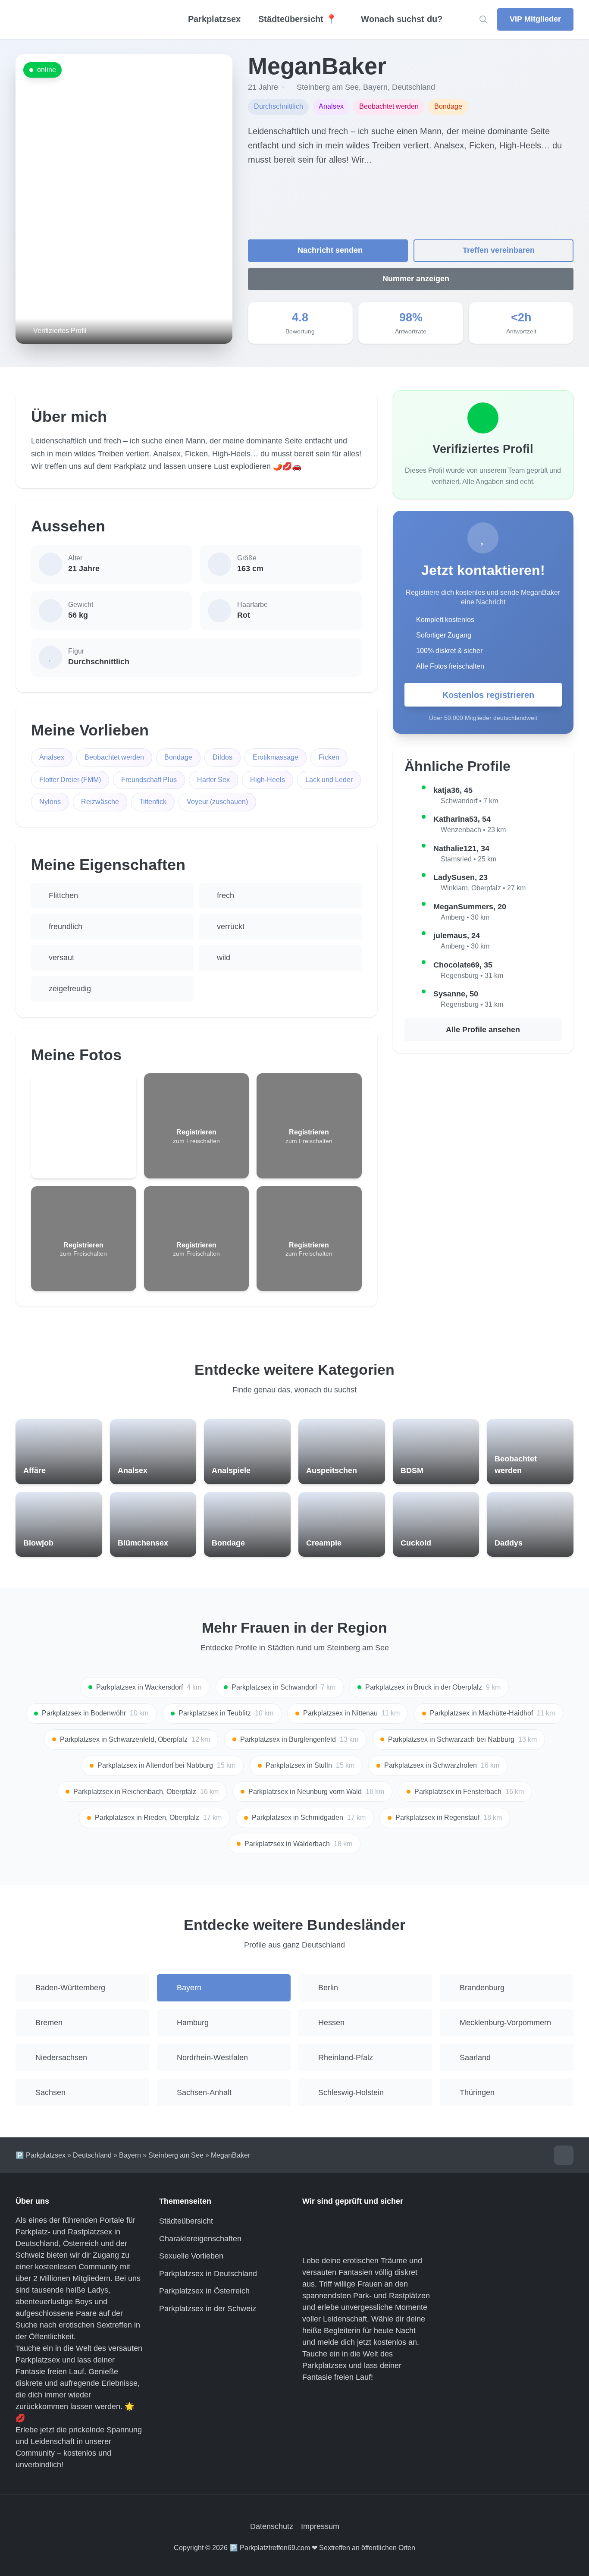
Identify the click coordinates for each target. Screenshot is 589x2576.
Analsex (52, 757)
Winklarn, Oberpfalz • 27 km (483, 888)
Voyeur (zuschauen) (217, 802)
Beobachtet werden (114, 757)
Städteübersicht (186, 2221)
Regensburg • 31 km (472, 975)
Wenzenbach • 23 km (473, 830)
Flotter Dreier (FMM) (70, 780)
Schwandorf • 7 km (469, 801)
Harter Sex (213, 780)
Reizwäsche (100, 802)
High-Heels (268, 780)
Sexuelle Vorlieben (191, 2256)
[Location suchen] (484, 20)
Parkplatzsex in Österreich (204, 2291)
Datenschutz (272, 2526)
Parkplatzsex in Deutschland (208, 2274)
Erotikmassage (276, 757)
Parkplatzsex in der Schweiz (208, 2309)
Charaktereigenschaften (200, 2239)
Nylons (50, 802)
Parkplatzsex (214, 19)
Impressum (320, 2526)
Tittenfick (153, 802)
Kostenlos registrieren (488, 695)
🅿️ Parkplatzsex (41, 2155)
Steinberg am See (328, 87)
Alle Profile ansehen (483, 1030)
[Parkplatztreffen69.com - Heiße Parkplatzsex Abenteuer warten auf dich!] (86, 19)
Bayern (375, 87)
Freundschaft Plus (149, 780)
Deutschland (414, 87)
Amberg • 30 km (465, 917)
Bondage (178, 757)
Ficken (329, 757)
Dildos (222, 757)
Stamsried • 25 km (468, 859)
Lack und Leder (329, 780)
